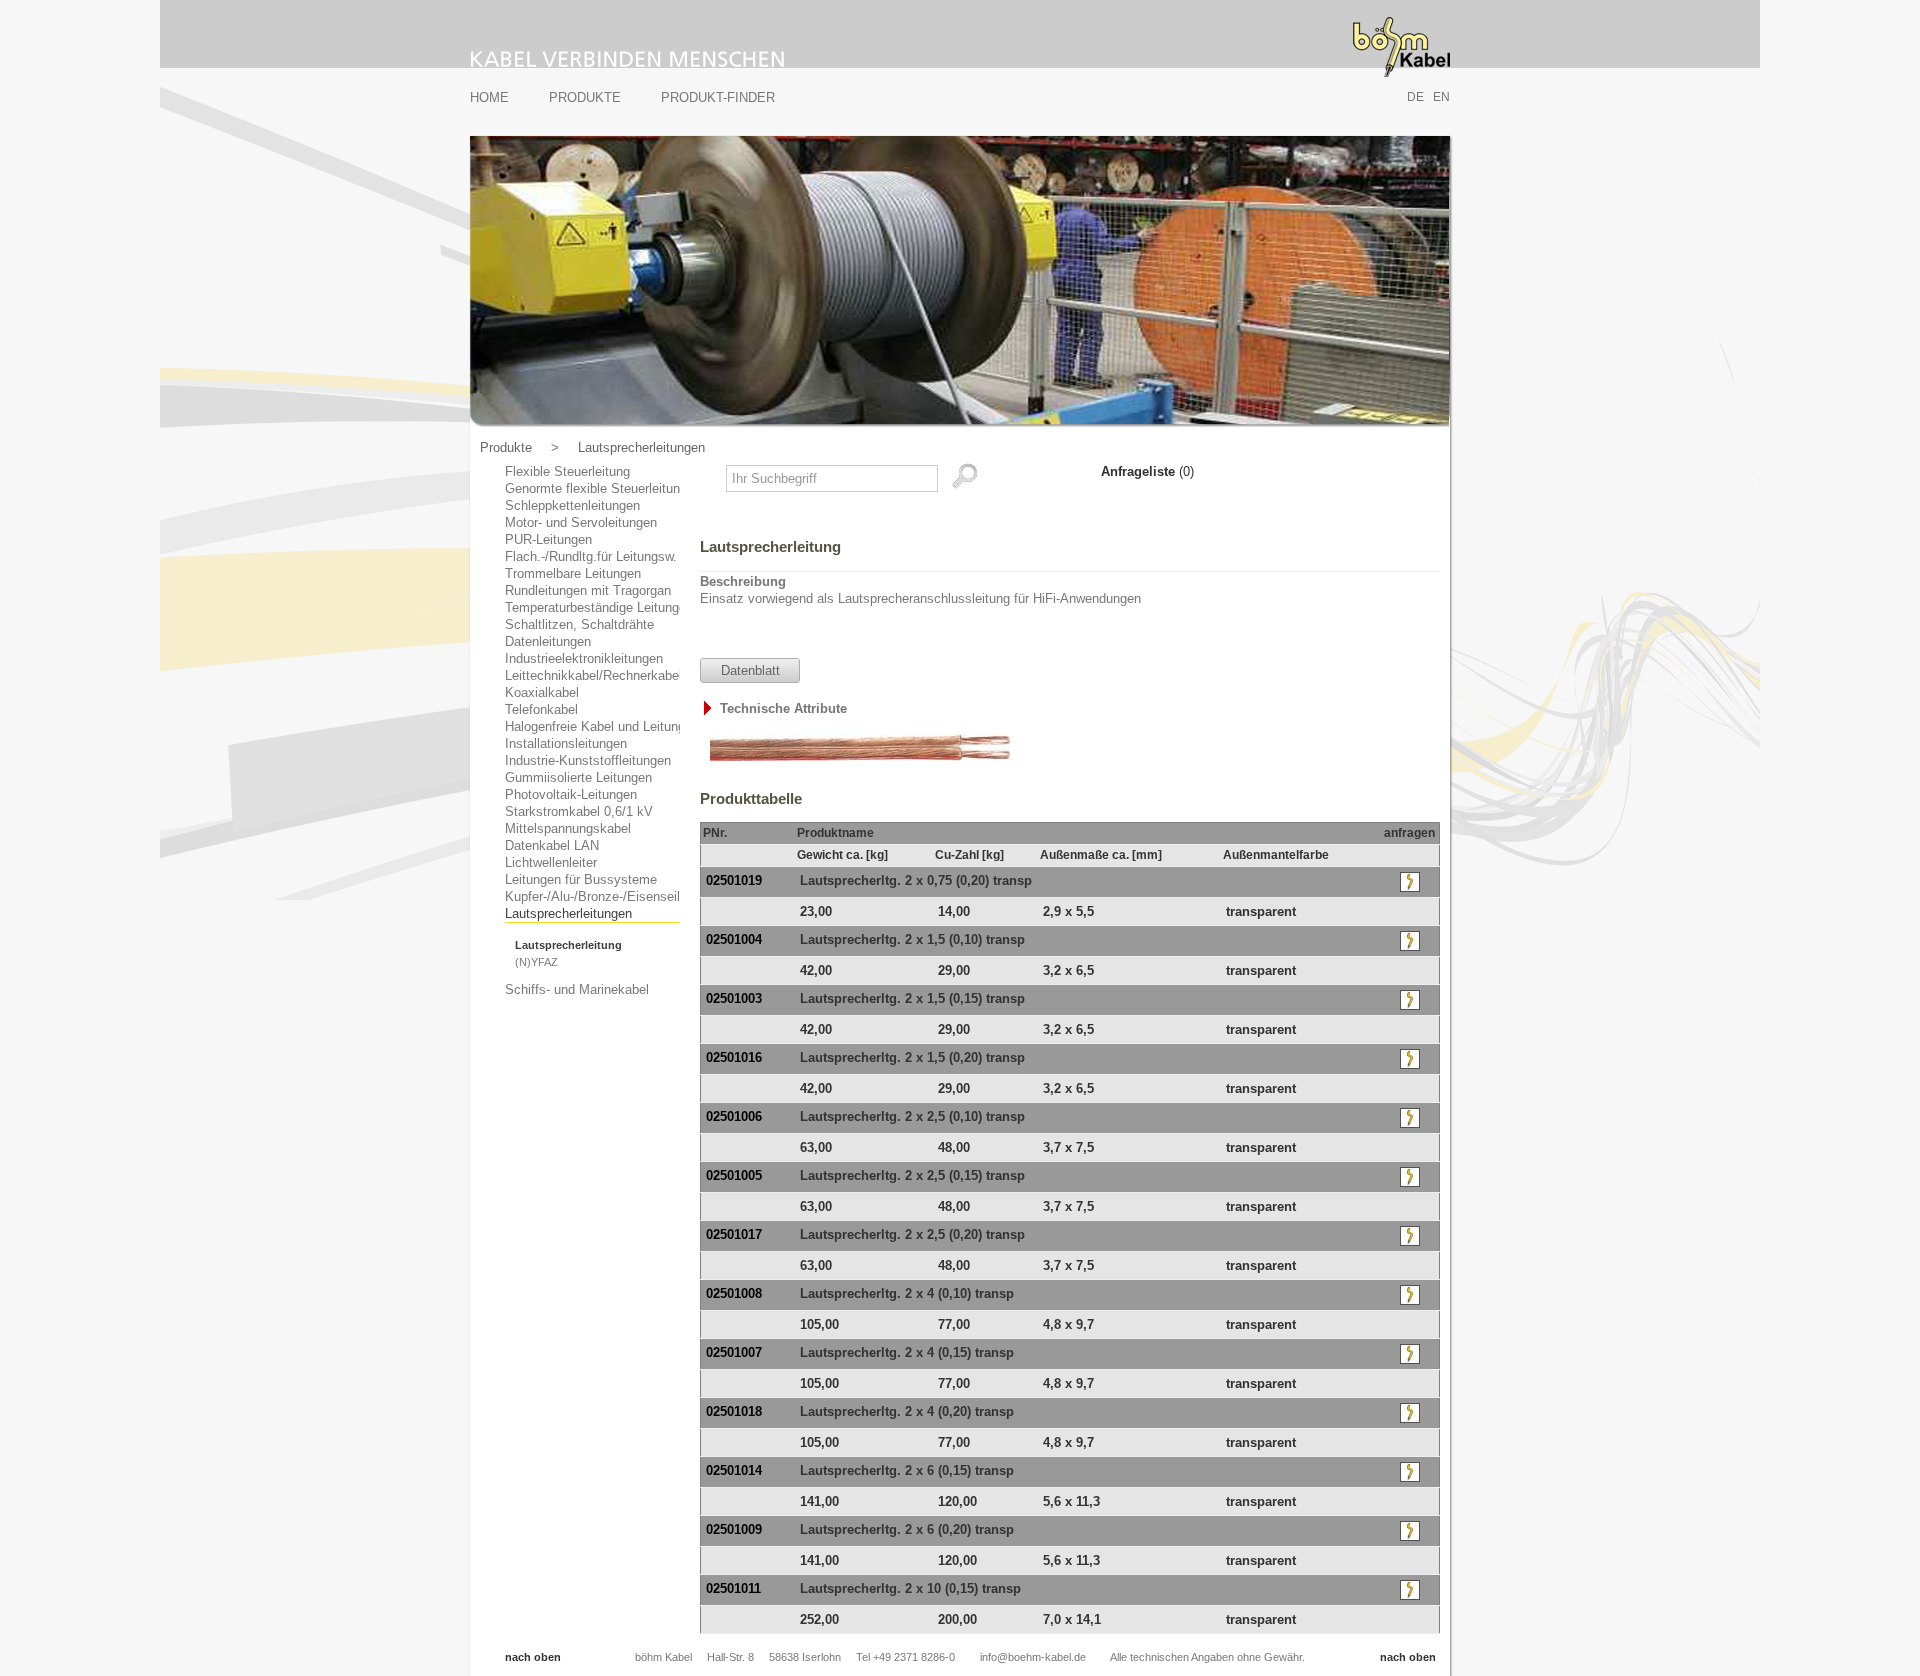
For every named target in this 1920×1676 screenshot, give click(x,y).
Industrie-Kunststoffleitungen (588, 760)
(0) (1147, 471)
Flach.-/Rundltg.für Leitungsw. (591, 556)
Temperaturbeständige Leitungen (599, 607)
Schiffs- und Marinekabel (577, 989)
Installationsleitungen (566, 743)
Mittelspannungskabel (568, 828)
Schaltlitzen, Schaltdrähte (579, 624)
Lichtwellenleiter (551, 862)
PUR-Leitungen (548, 539)
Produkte (585, 97)
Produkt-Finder (718, 97)
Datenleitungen (548, 641)
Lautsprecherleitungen (641, 447)
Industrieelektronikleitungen (584, 658)
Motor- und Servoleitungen (581, 522)
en (1441, 97)
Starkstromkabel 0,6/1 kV (579, 811)
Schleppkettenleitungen (572, 505)
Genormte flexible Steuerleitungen (603, 488)
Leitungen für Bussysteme (581, 879)
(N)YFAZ (536, 962)
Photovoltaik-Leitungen (571, 794)
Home (489, 97)
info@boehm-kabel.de (1033, 1657)
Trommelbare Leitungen (573, 573)
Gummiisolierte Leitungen (578, 777)
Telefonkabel (541, 709)
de (1415, 97)
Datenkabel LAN (552, 845)
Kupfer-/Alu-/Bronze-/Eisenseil (592, 896)
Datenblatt (750, 670)
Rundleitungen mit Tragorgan (588, 590)
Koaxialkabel (542, 692)
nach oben (533, 1657)
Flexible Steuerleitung (567, 471)
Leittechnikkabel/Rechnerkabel (593, 675)
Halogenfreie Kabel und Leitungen (602, 726)
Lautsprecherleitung (568, 945)
